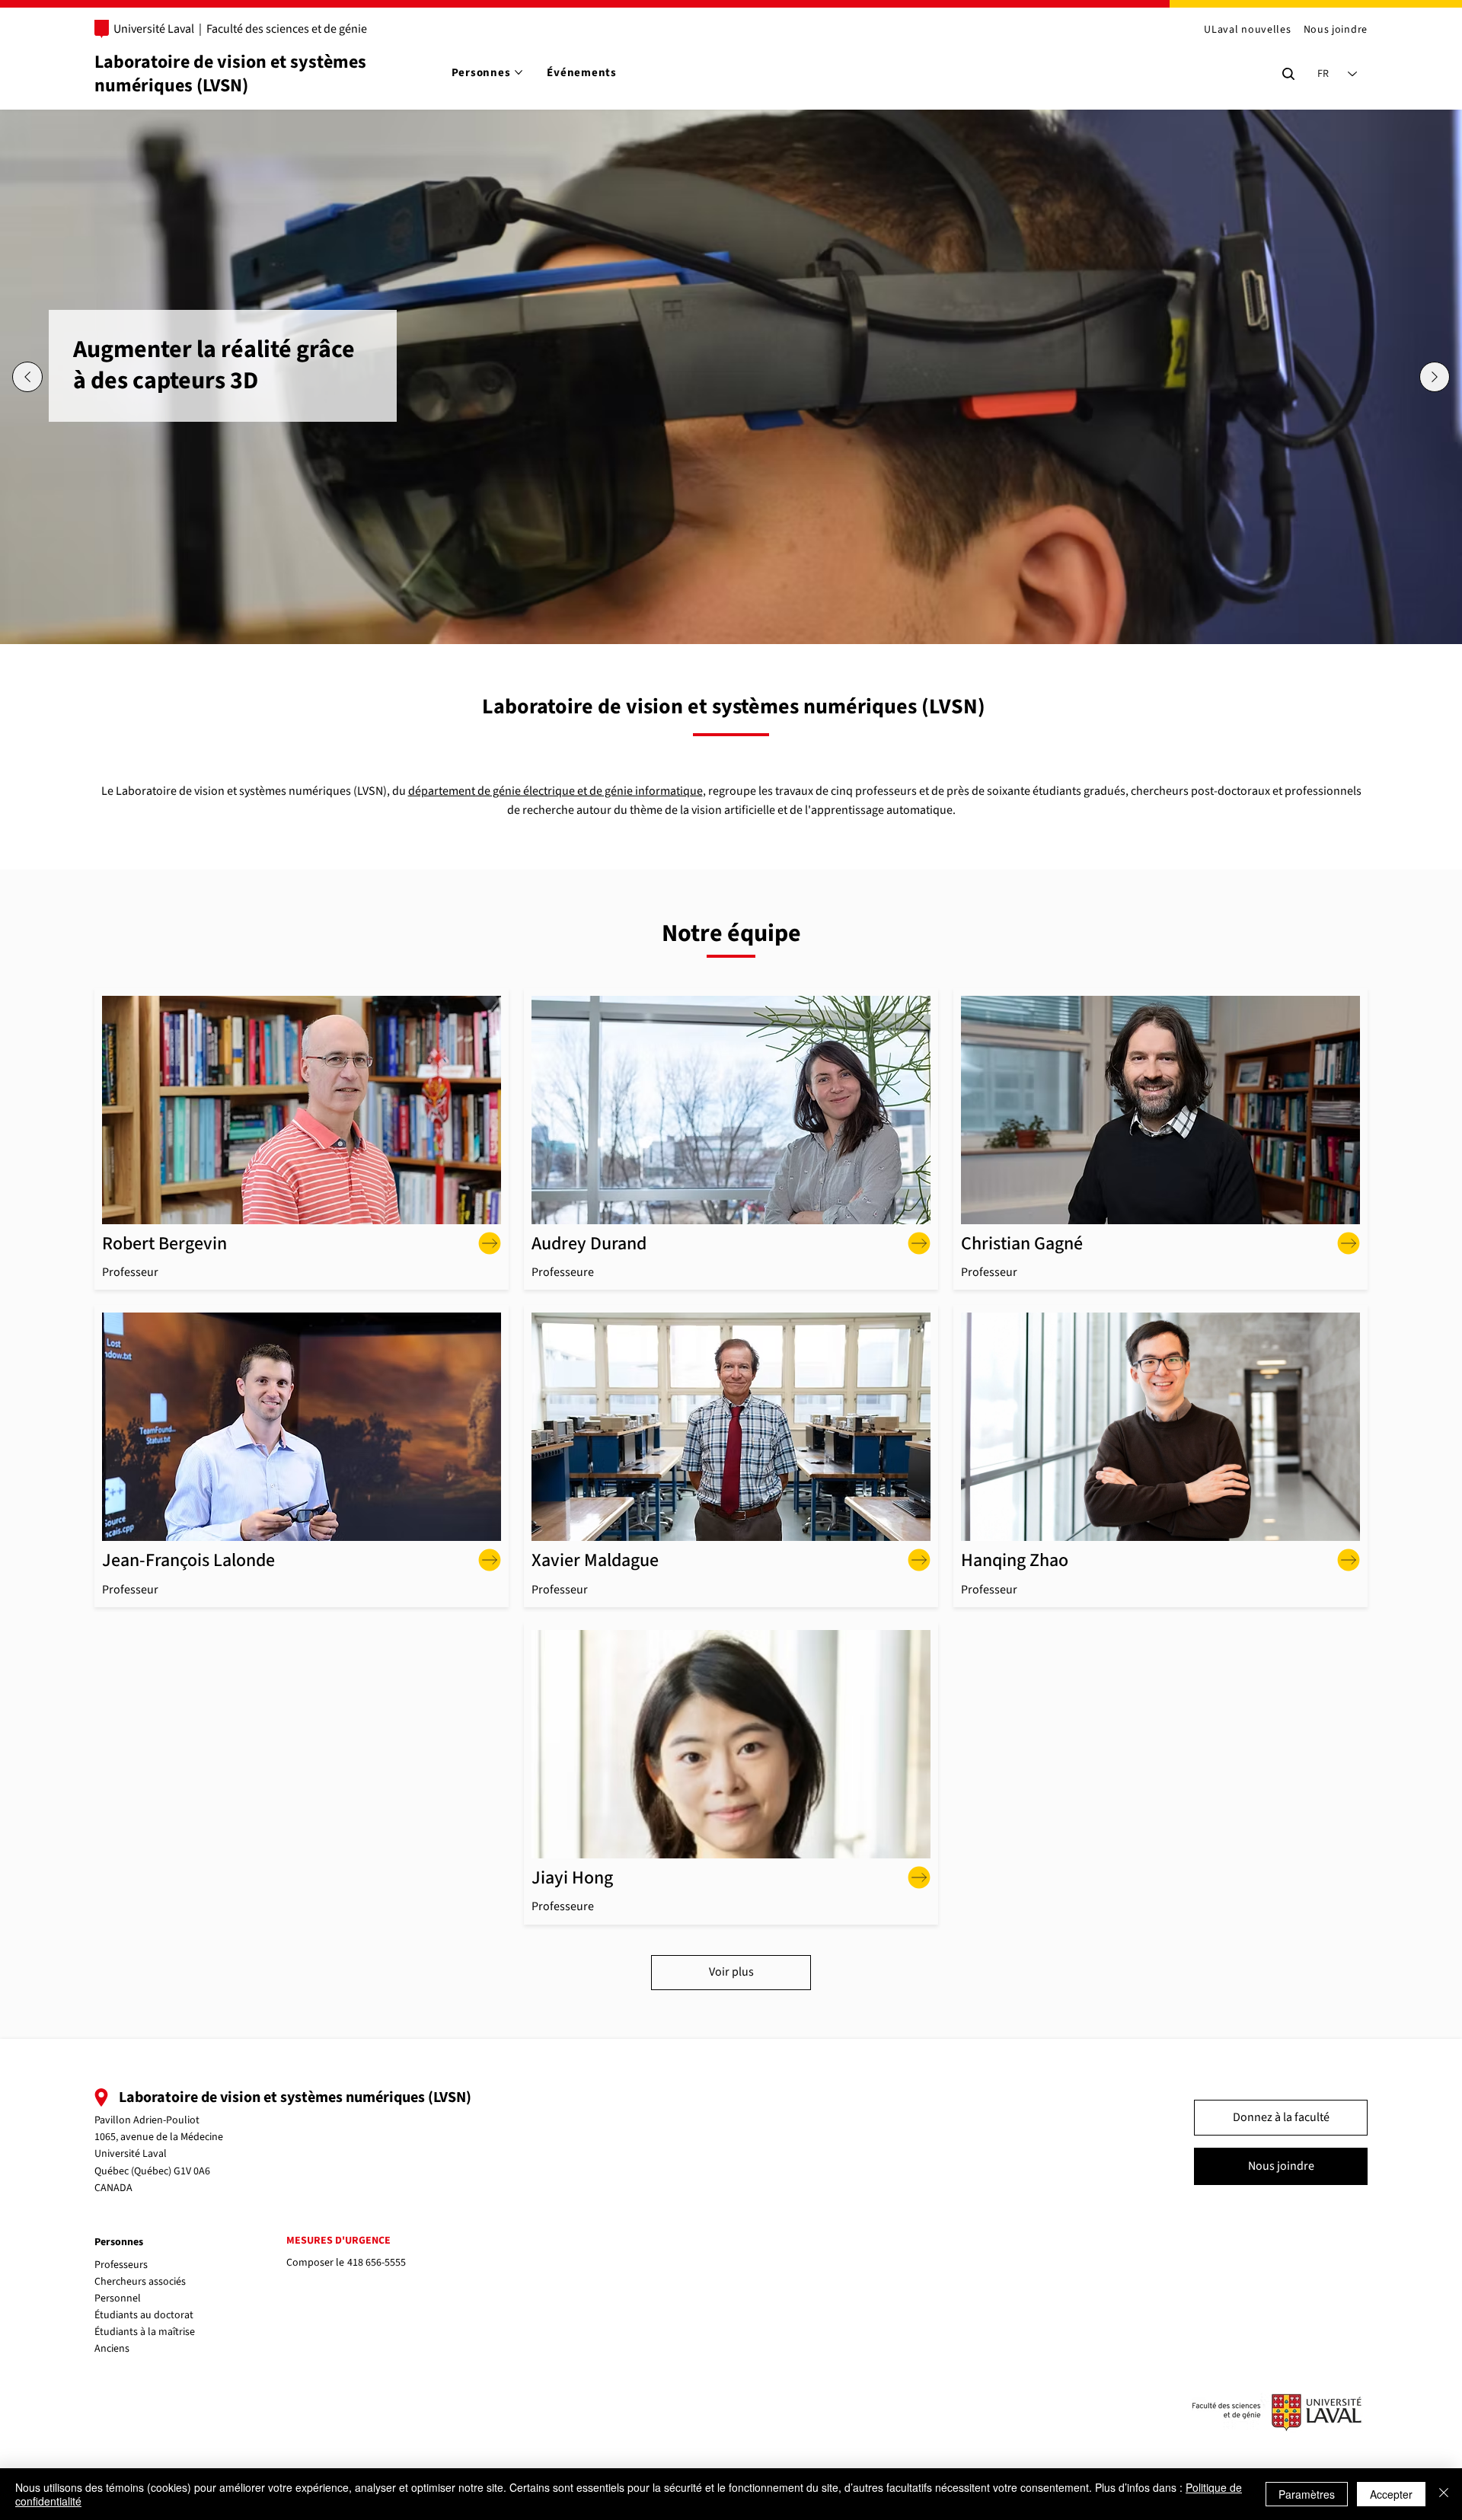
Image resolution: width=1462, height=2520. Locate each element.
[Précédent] (27, 377)
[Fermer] (1444, 2494)
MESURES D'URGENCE (338, 2241)
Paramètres (1307, 2494)
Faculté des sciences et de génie (287, 29)
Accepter (1391, 2494)
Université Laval (154, 29)
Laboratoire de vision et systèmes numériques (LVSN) (230, 74)
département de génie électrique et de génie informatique (555, 791)
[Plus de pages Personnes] (519, 72)
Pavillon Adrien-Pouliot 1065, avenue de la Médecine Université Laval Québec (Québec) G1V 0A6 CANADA (159, 2155)
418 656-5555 (377, 2263)
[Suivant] (1435, 377)
